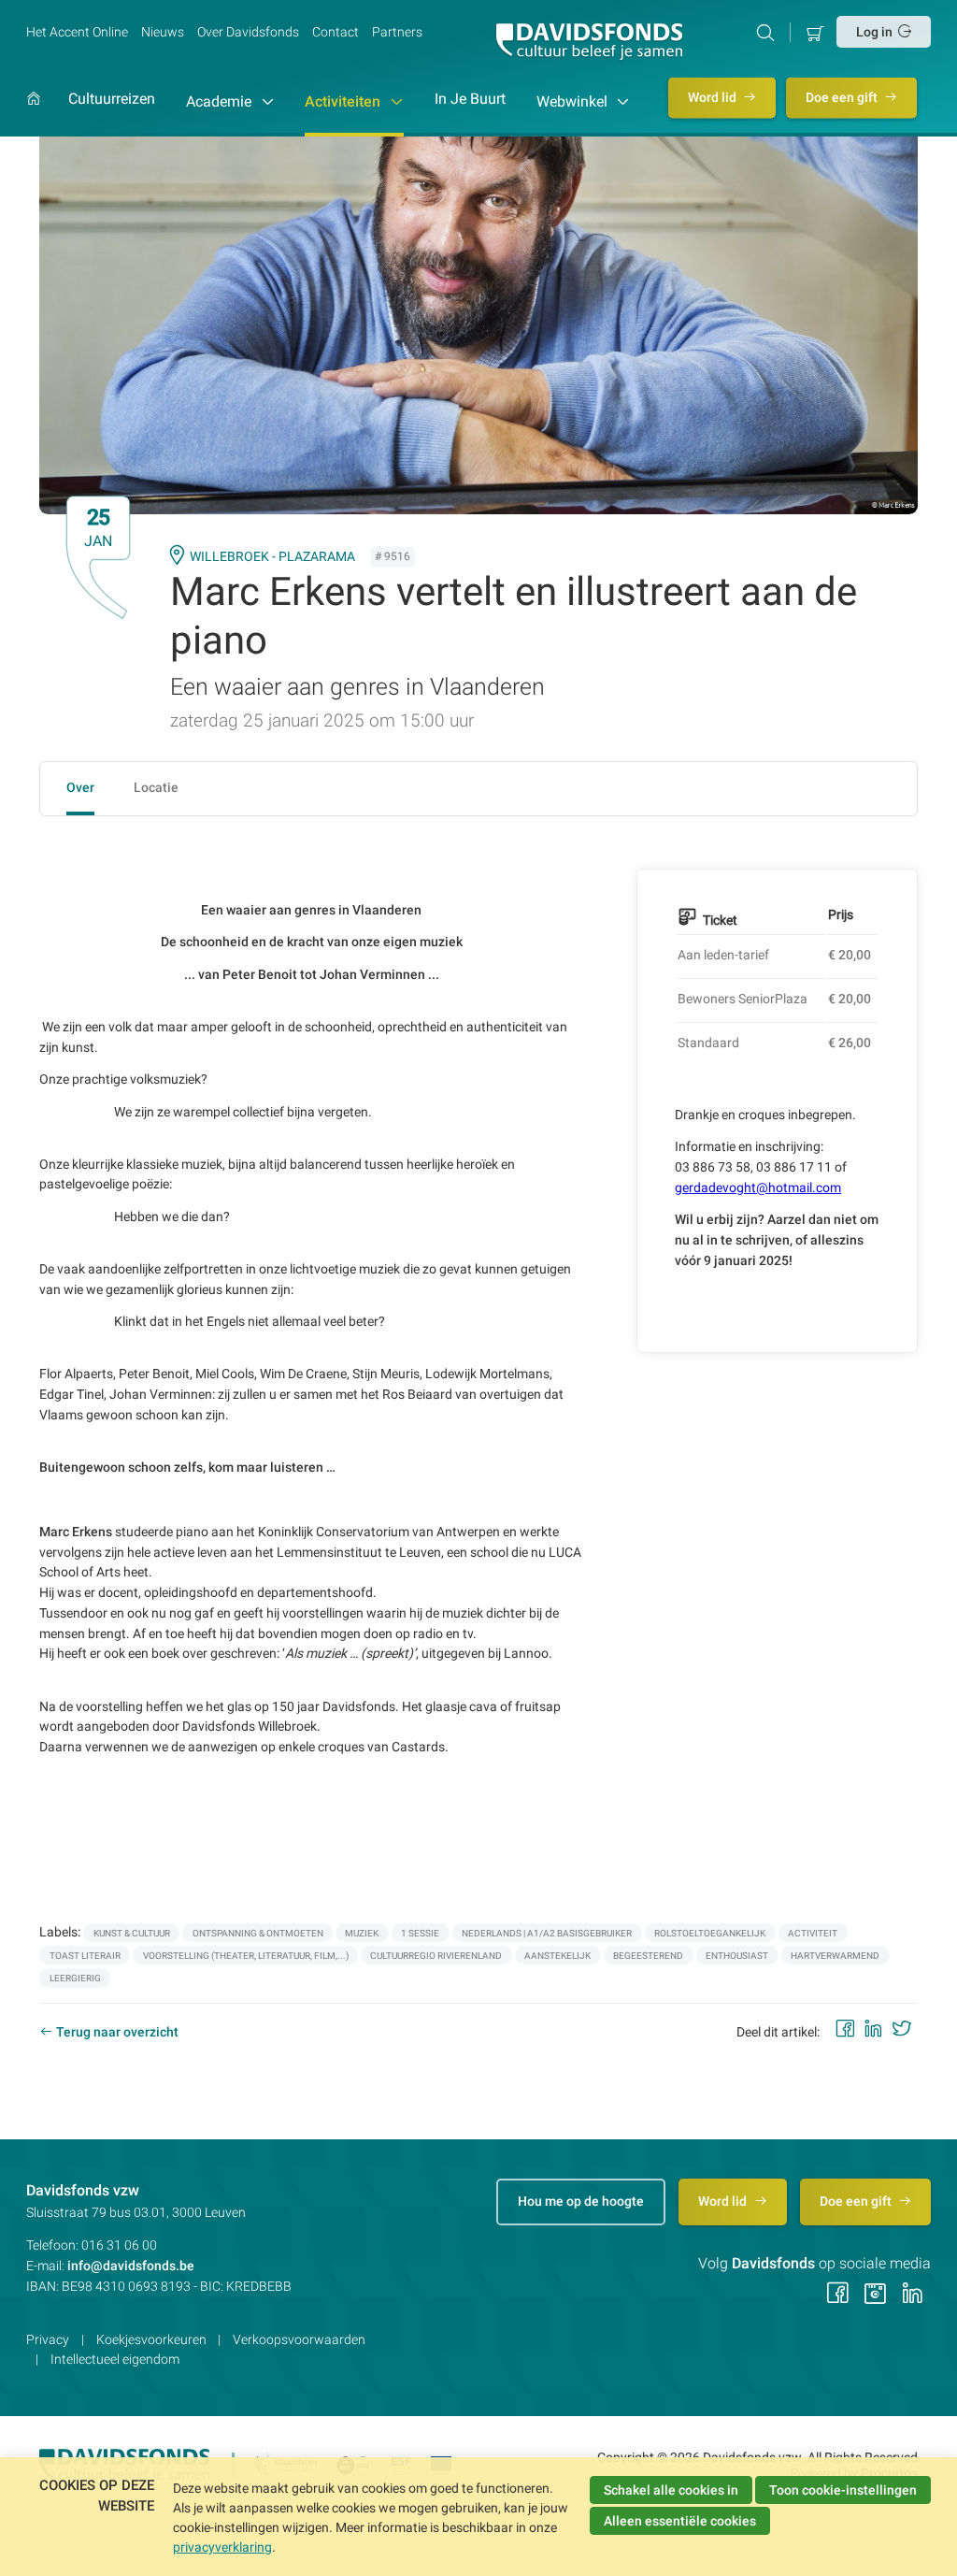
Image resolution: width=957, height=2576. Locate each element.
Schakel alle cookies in (671, 2490)
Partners (397, 32)
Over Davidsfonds (248, 32)
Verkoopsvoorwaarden (299, 2339)
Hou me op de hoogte (581, 2201)
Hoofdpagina (34, 114)
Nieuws (163, 32)
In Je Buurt (470, 100)
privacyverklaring (222, 2547)
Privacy (48, 2339)
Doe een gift (843, 97)
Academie (221, 101)
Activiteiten (344, 101)
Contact (336, 32)
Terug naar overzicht (117, 2032)
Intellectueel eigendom (115, 2359)
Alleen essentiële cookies (680, 2521)
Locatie (156, 787)
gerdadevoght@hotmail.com (758, 1187)
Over (80, 787)
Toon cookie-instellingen (843, 2490)
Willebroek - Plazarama (272, 556)
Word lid (714, 97)
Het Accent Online (77, 32)
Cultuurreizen (112, 100)
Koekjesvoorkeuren (151, 2339)
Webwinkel (574, 101)
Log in (874, 32)
